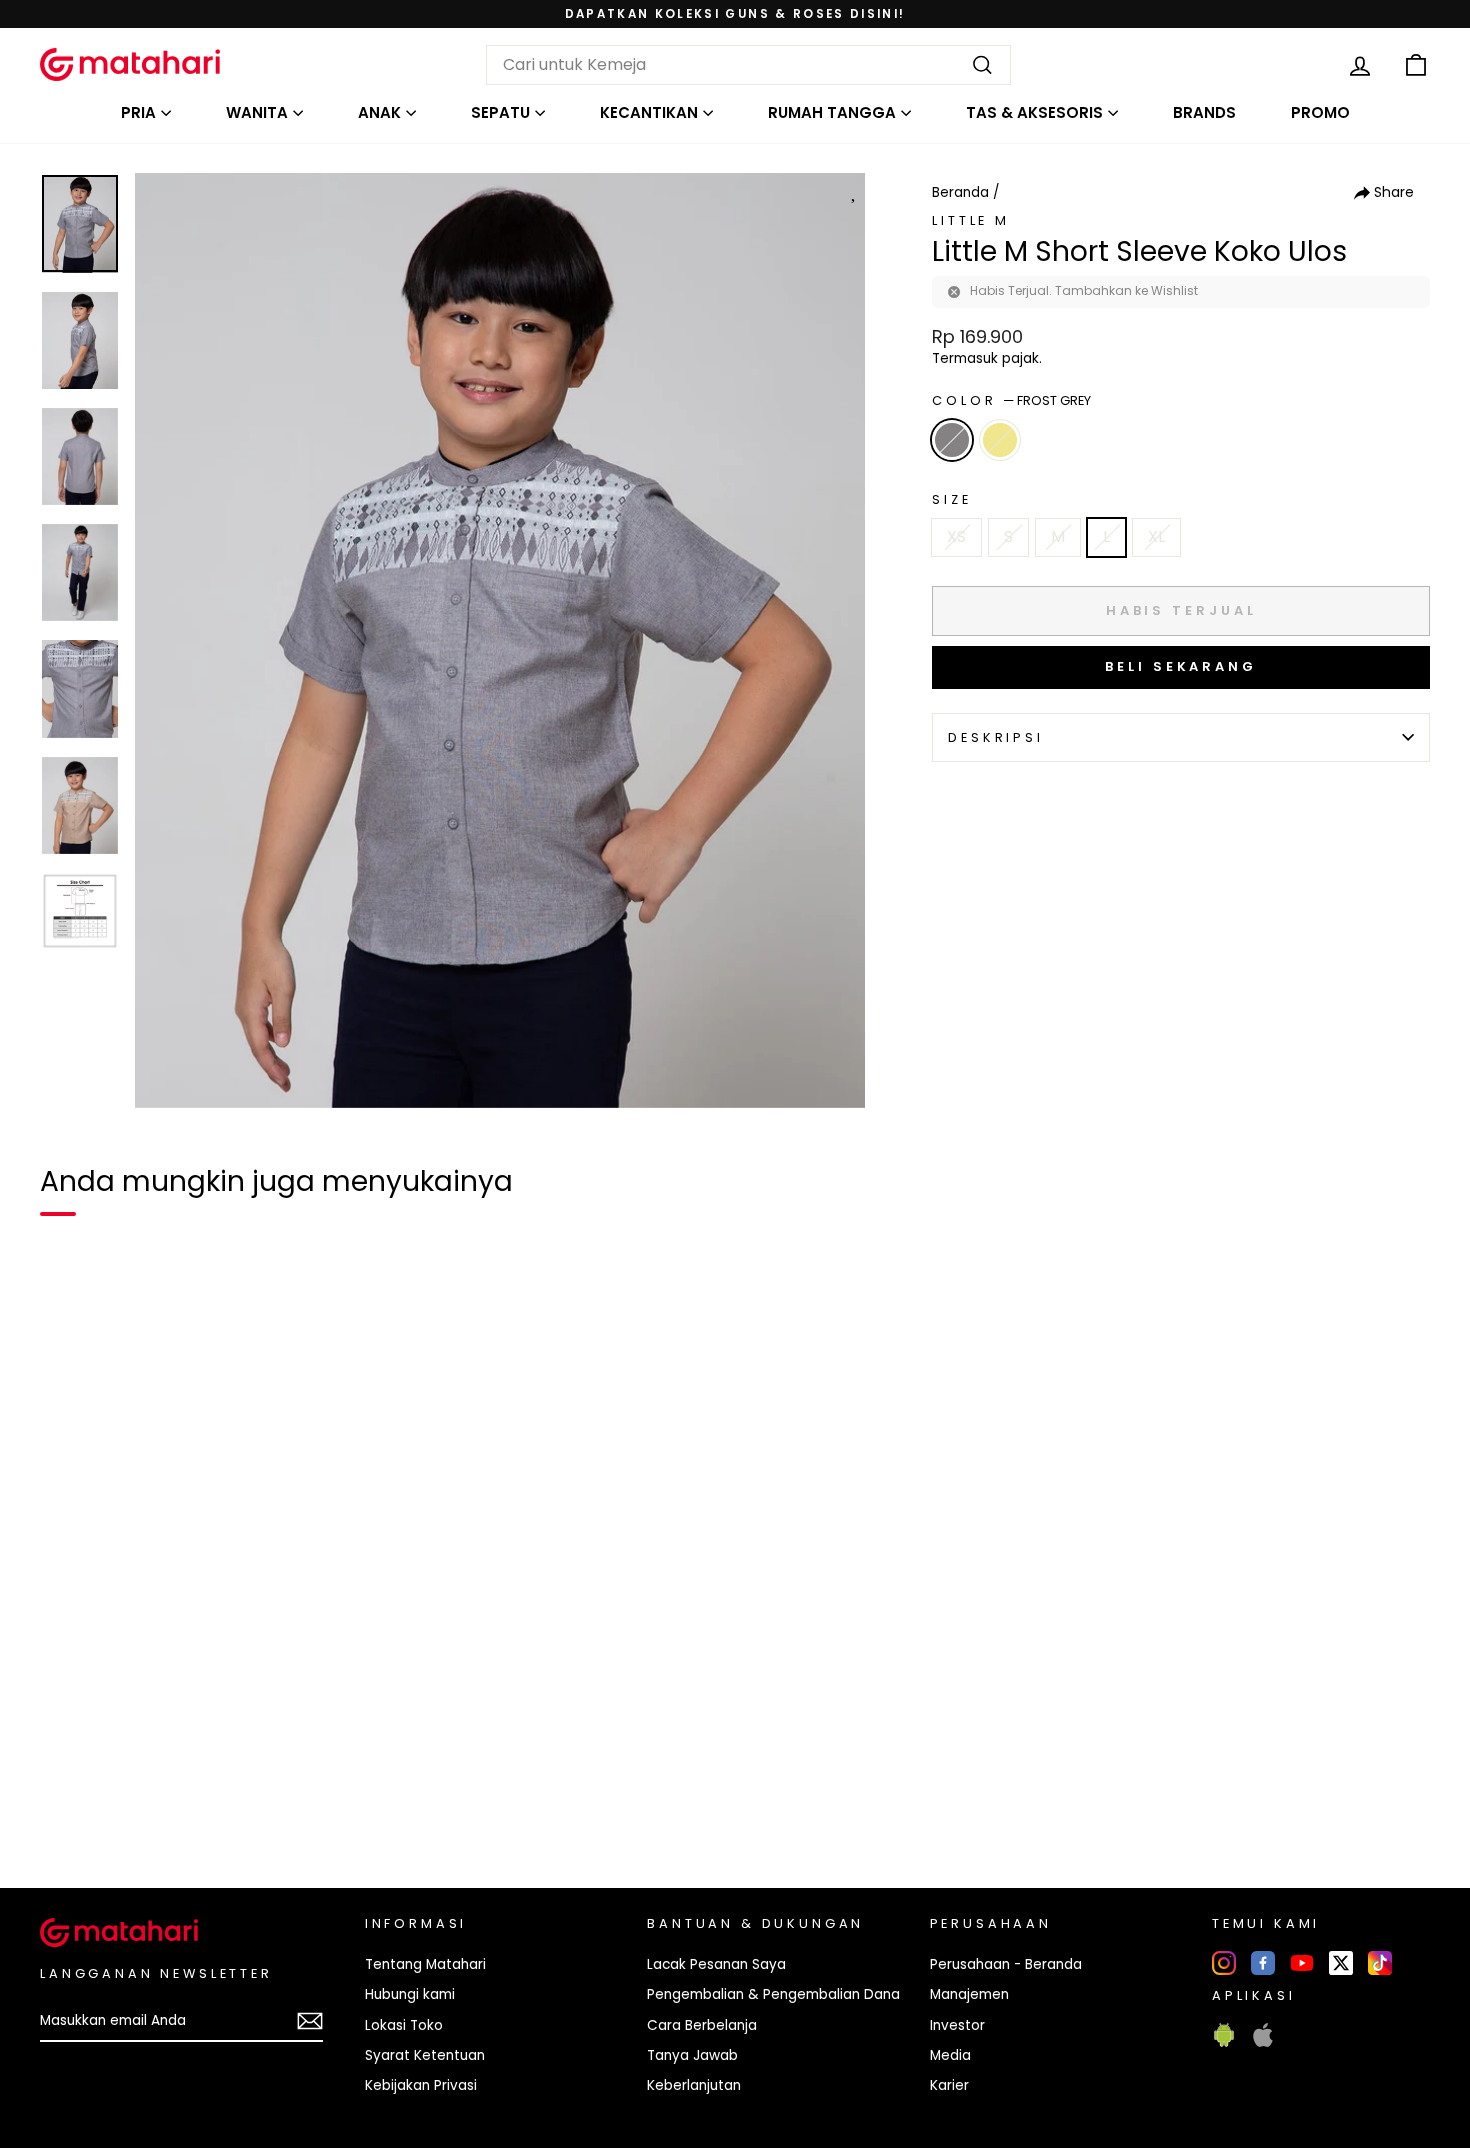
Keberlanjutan (694, 2085)
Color (1011, 400)
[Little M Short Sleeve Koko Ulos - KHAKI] (104, 1804)
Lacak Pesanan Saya (716, 1964)
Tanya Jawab (692, 2055)
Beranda (960, 192)
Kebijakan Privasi (421, 2085)
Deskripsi (996, 737)
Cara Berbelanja (702, 2025)
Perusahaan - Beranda (1006, 1964)
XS (956, 536)
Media (950, 2055)
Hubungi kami (410, 1994)
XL (1156, 536)
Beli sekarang (1181, 666)
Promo (1320, 112)
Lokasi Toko (404, 2025)
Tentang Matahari (425, 1964)
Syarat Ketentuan (425, 2055)
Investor (957, 2025)
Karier (949, 2085)
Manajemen (969, 1994)
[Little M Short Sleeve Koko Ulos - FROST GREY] (68, 1804)
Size (951, 499)
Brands (1204, 112)
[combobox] (748, 65)
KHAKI (1000, 440)
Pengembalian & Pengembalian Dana (773, 1994)
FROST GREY (952, 440)
